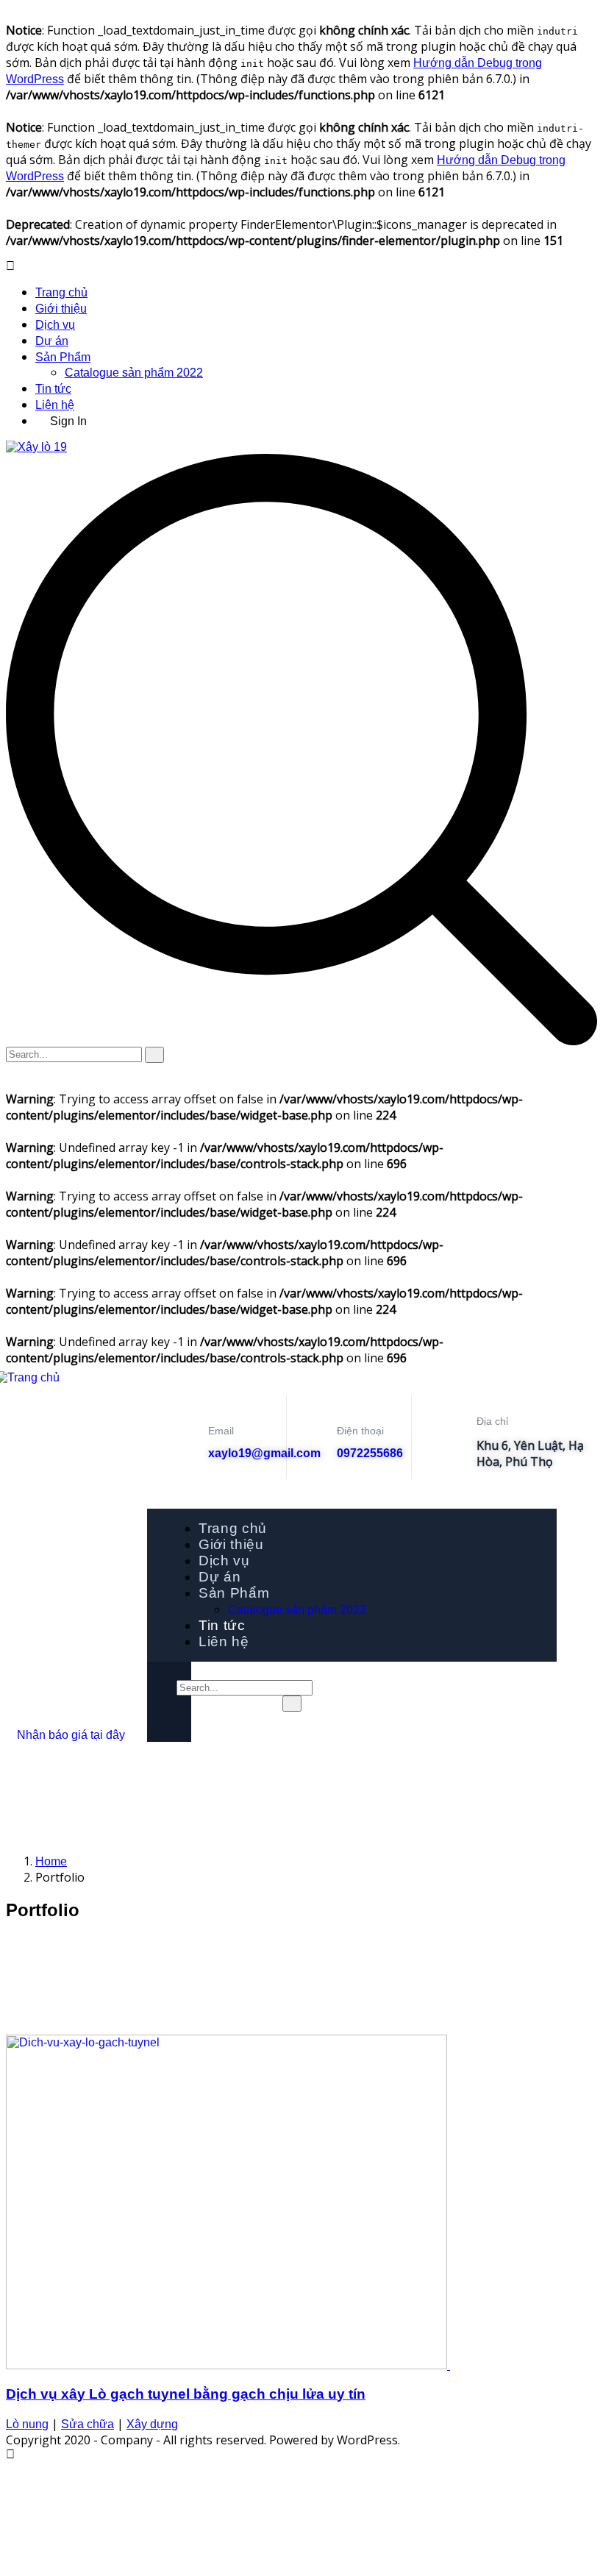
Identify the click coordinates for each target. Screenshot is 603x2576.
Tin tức (53, 389)
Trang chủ (61, 292)
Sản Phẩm (63, 357)
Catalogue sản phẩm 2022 (134, 373)
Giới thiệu (61, 309)
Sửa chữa (88, 2424)
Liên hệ (55, 405)
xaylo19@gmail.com (264, 1453)
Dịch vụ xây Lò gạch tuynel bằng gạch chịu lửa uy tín (186, 2394)
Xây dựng (152, 2424)
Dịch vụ (55, 325)
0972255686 (370, 1453)
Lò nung (27, 2424)
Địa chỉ (492, 1421)
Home (51, 1861)
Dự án (52, 341)
